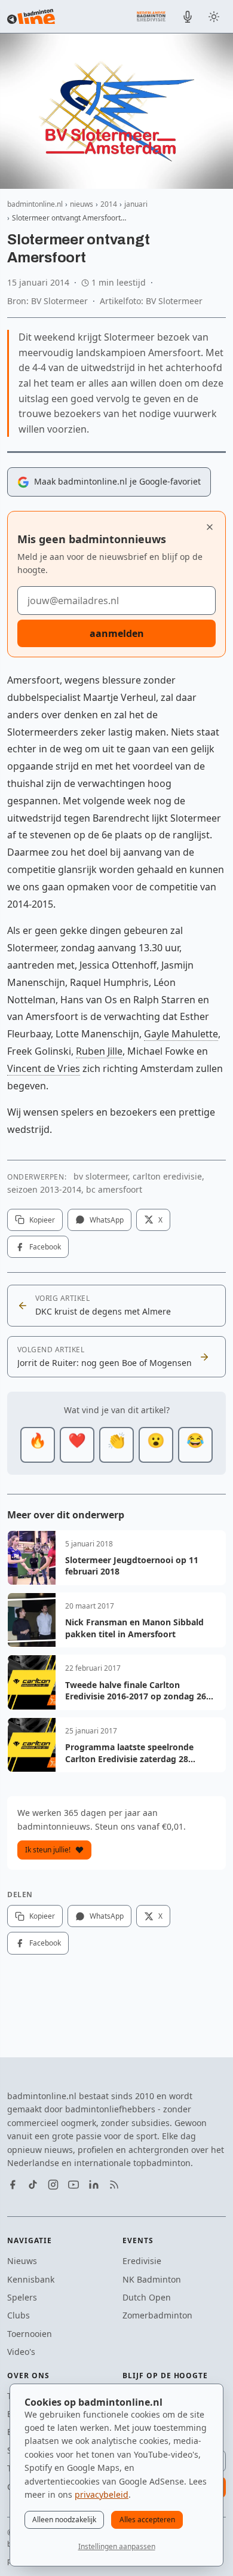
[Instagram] (53, 2185)
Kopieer (42, 1220)
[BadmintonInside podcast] (188, 17)
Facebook (45, 1247)
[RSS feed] (114, 2185)
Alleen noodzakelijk (64, 2520)
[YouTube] (73, 2185)
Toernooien (30, 2334)
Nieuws (22, 2261)
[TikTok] (33, 2185)
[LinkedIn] (94, 2185)
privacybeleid (102, 2494)
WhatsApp (107, 1220)
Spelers (22, 2297)
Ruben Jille (99, 1051)
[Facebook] (13, 2185)
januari (136, 204)
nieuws (82, 204)
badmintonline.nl (35, 204)
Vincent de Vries (44, 1068)
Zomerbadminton (157, 2315)
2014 (109, 204)
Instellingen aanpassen (117, 2546)
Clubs (19, 2315)
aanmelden (117, 633)
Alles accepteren (147, 2520)
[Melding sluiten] (210, 527)
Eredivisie (142, 2261)
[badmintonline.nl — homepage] (31, 17)
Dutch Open (147, 2297)
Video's (21, 2352)
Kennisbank (31, 2279)
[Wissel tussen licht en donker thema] (214, 17)
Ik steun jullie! (48, 1850)
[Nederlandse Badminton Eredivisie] (151, 16)
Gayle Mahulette (181, 1034)
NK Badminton (152, 2279)
